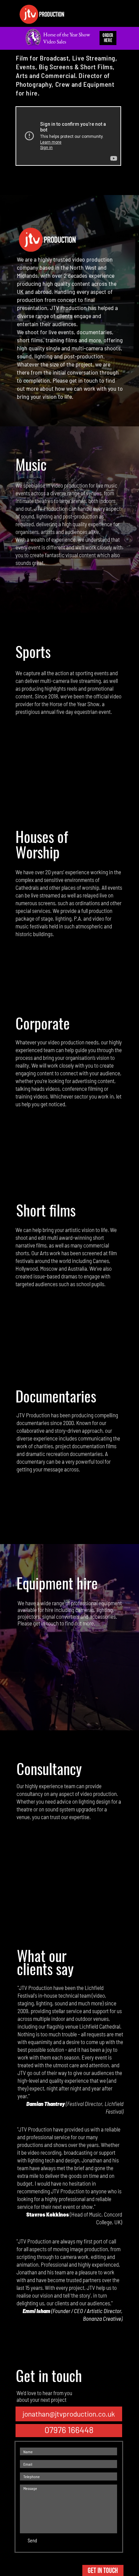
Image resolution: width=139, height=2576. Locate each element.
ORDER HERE (108, 38)
